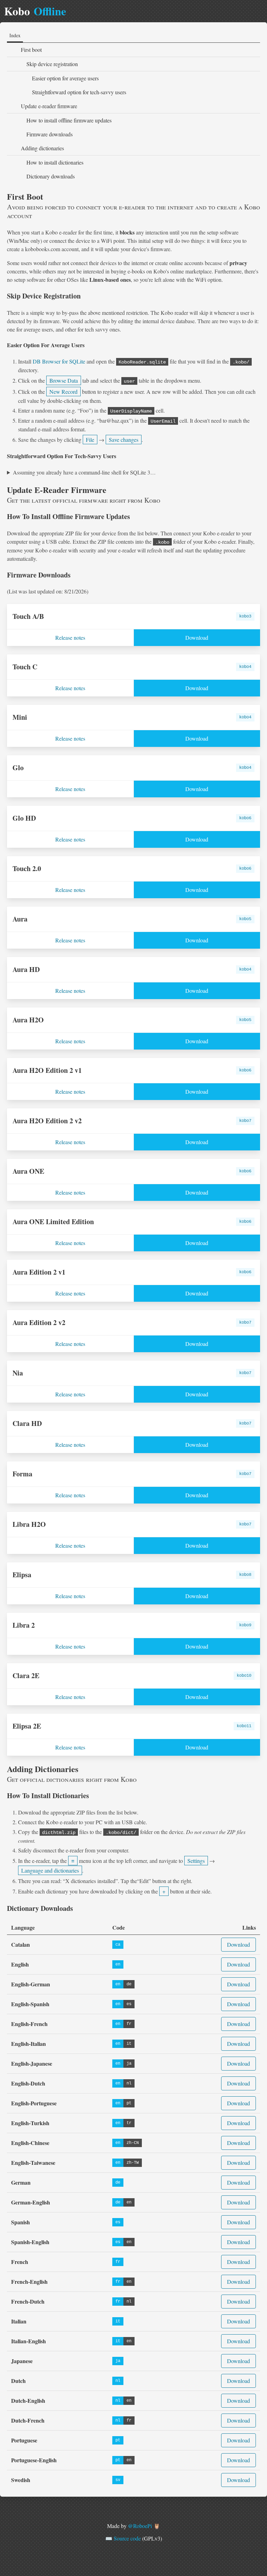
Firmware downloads (50, 134)
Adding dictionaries (42, 148)
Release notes (70, 637)
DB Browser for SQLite (59, 361)
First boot (31, 50)
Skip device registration (52, 64)
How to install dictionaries (55, 162)
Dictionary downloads (51, 176)
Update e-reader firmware (49, 106)
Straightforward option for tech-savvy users (79, 92)
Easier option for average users (65, 78)
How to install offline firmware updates (69, 120)
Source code (127, 2538)
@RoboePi (140, 2526)
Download (197, 637)
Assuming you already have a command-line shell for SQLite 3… (84, 472)
